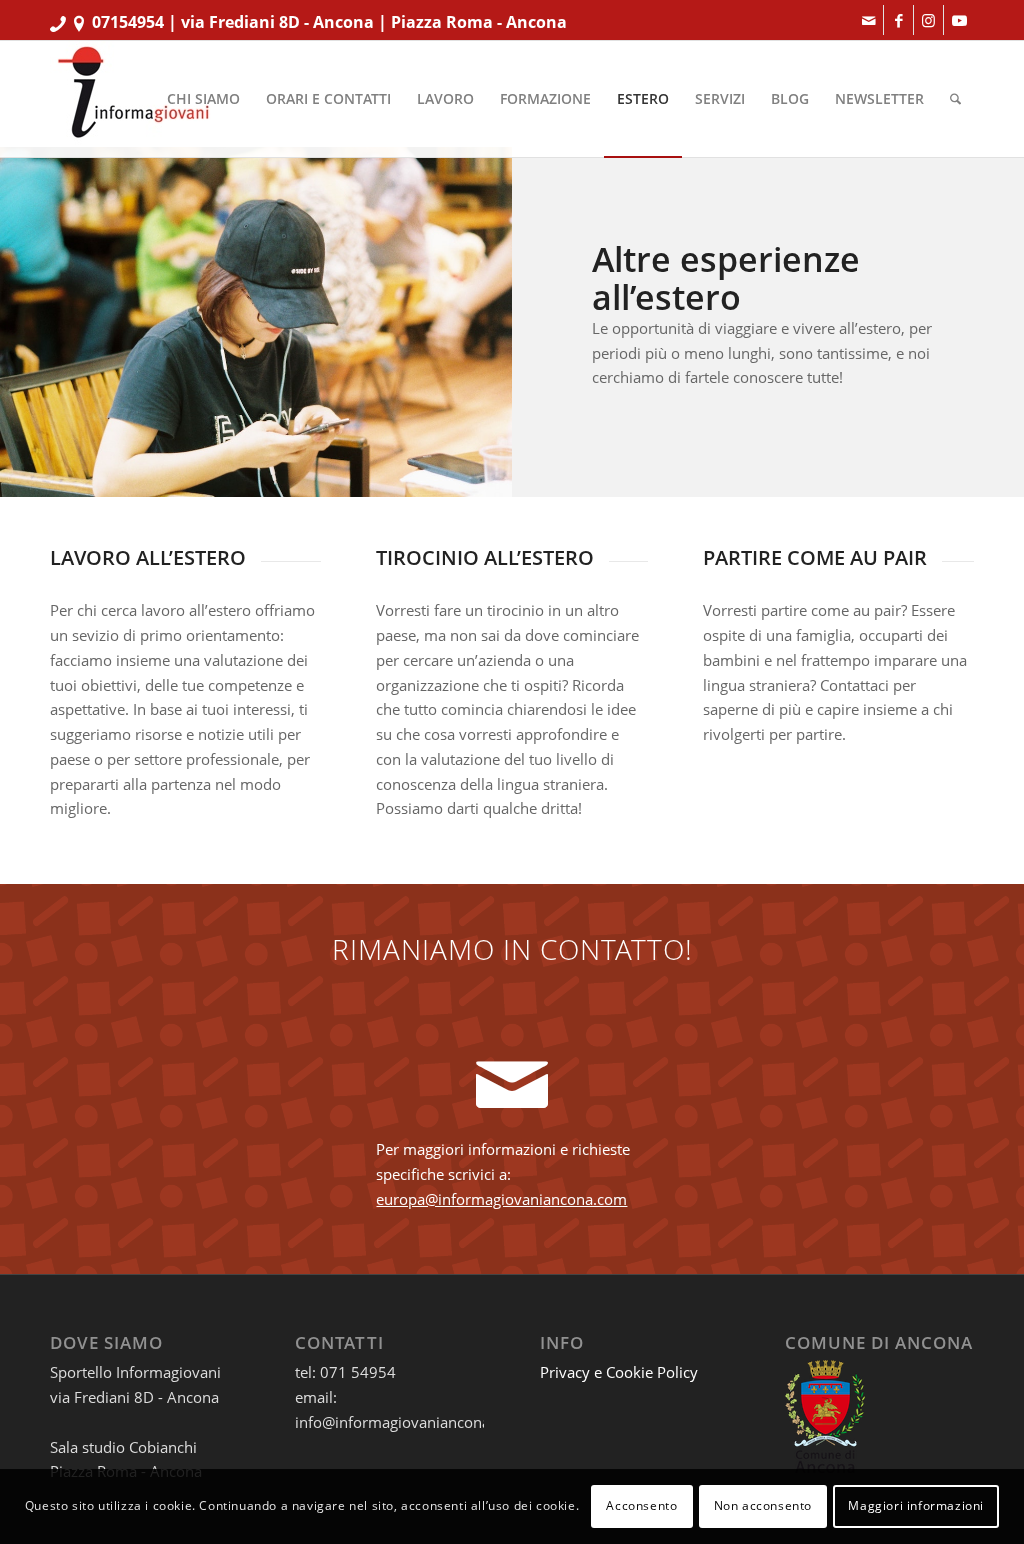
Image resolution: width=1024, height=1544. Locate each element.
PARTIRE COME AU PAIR (815, 557)
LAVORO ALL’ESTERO (148, 557)
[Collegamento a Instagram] (928, 20)
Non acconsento (763, 1505)
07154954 (128, 22)
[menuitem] (203, 99)
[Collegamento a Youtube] (959, 20)
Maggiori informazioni (916, 1505)
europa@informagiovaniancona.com (501, 1199)
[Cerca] (955, 99)
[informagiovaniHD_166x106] (133, 99)
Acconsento (641, 1505)
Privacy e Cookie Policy (619, 1372)
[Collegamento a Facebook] (898, 20)
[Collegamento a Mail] (868, 20)
